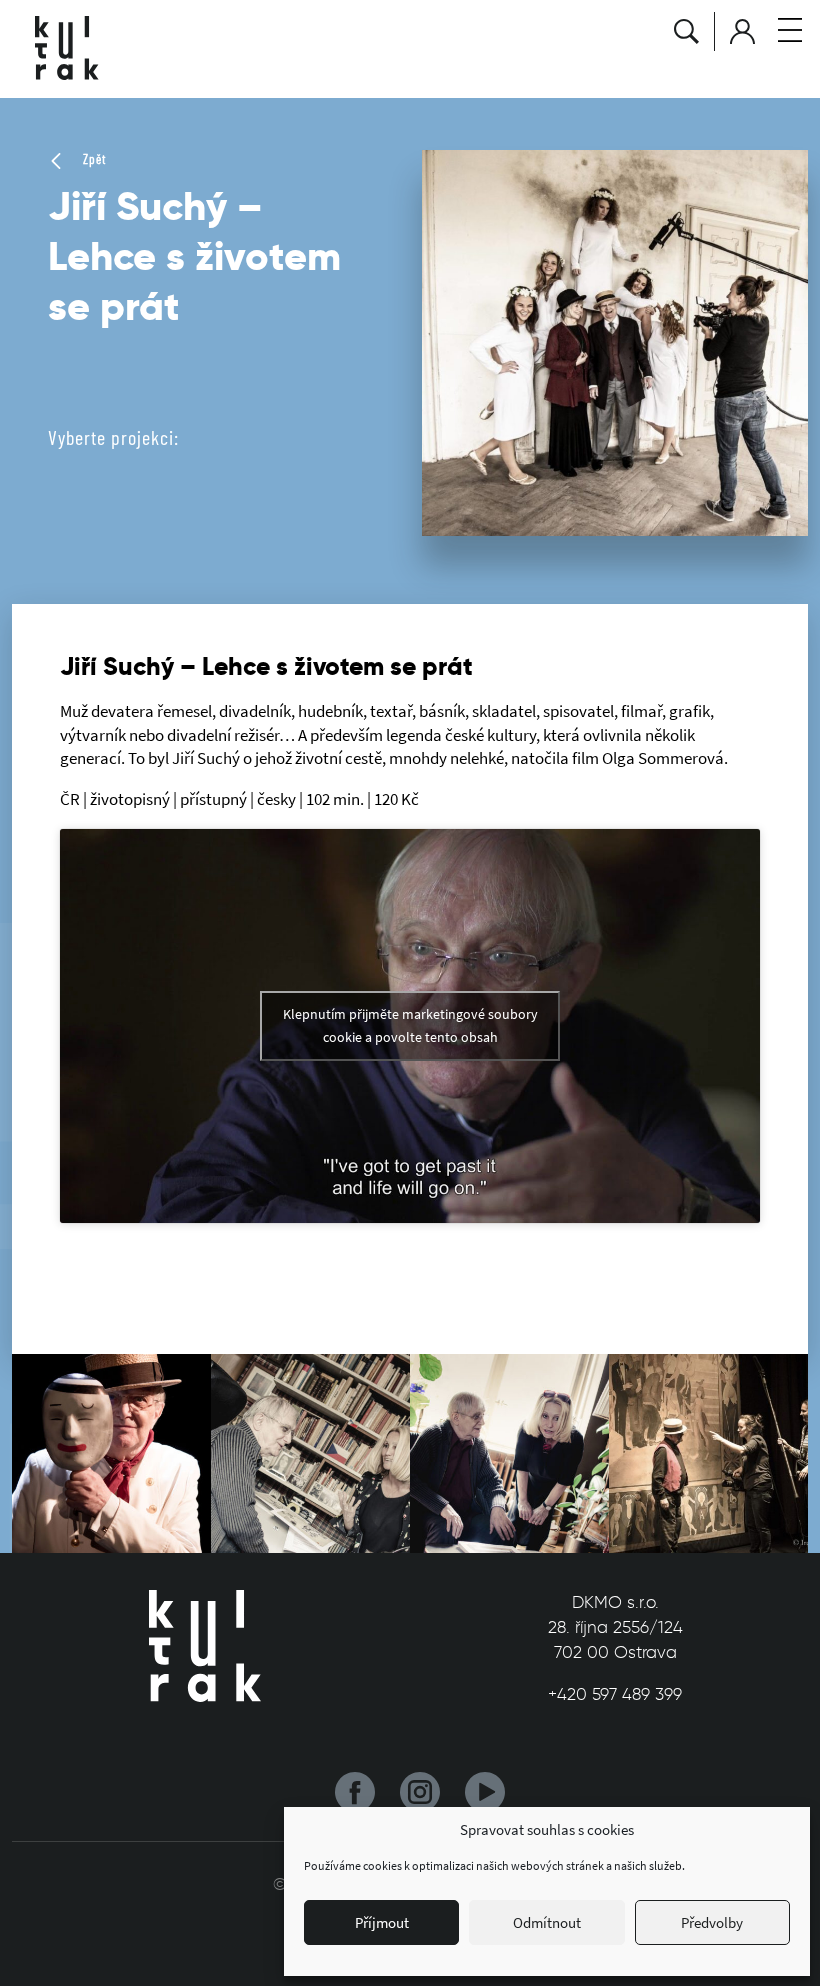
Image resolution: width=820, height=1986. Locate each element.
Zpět (92, 159)
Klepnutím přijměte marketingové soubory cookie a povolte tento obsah (410, 1025)
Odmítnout (547, 1922)
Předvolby (712, 1922)
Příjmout (382, 1922)
